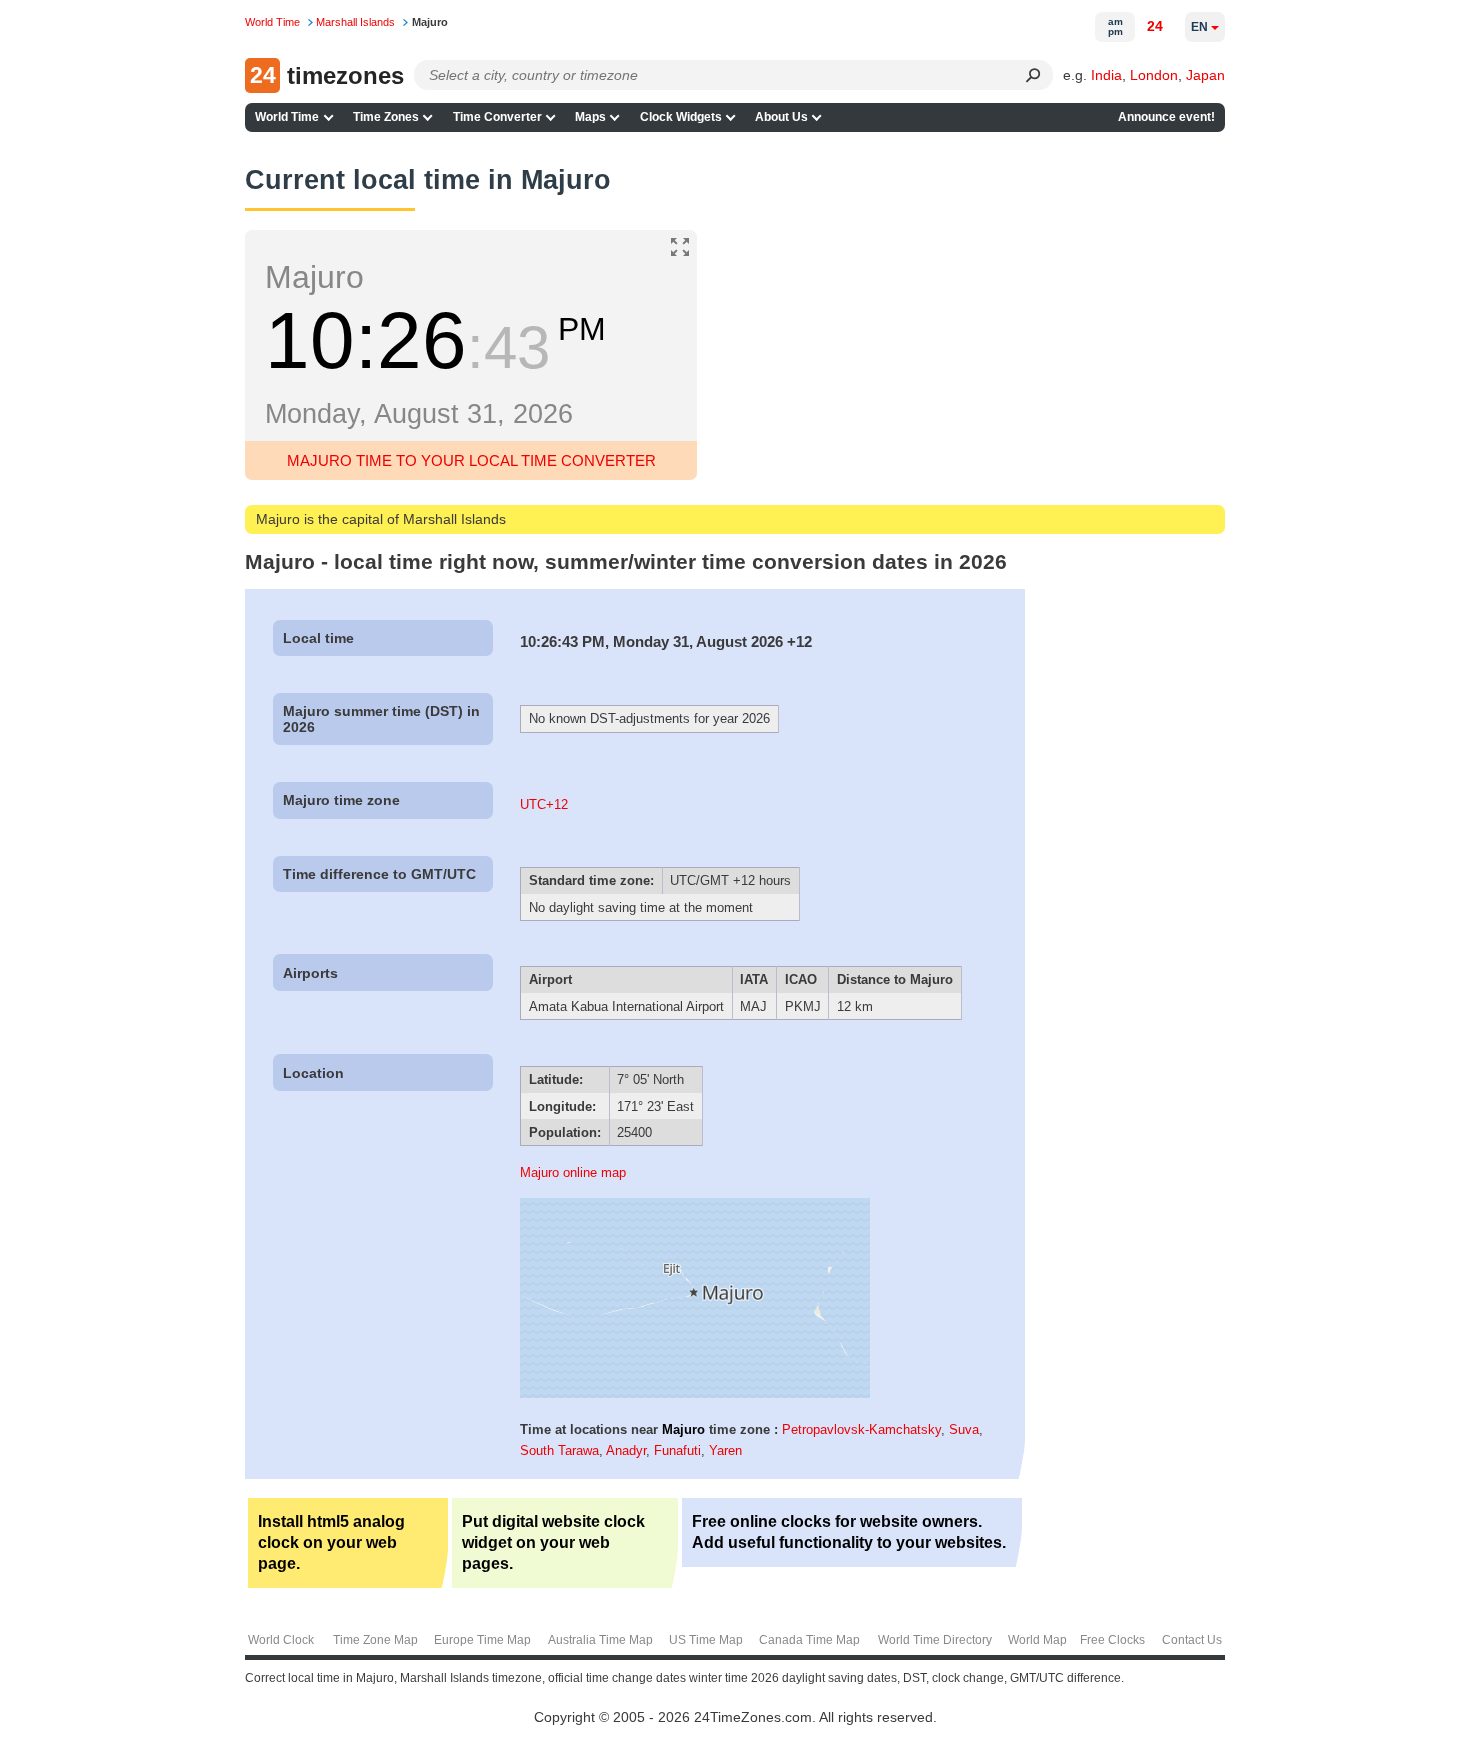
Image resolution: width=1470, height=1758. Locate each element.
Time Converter (497, 117)
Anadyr (626, 1450)
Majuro (683, 1429)
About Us (781, 117)
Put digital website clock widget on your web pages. (553, 1542)
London (1154, 75)
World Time (287, 117)
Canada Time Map (809, 1640)
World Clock (281, 1640)
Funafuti (677, 1450)
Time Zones (386, 117)
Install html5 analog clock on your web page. (331, 1542)
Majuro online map (573, 1172)
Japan (1205, 75)
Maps (590, 117)
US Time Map (706, 1640)
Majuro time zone (341, 800)
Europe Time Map (482, 1640)
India (1106, 75)
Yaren (725, 1450)
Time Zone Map (375, 1640)
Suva (964, 1429)
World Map (1037, 1640)
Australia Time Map (600, 1640)
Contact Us (1192, 1640)
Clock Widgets (681, 117)
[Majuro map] (695, 1393)
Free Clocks (1112, 1640)
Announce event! (1166, 117)
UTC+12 (544, 804)
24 (1155, 26)
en (1199, 27)
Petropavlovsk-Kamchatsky (861, 1429)
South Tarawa (559, 1450)
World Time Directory (935, 1640)
